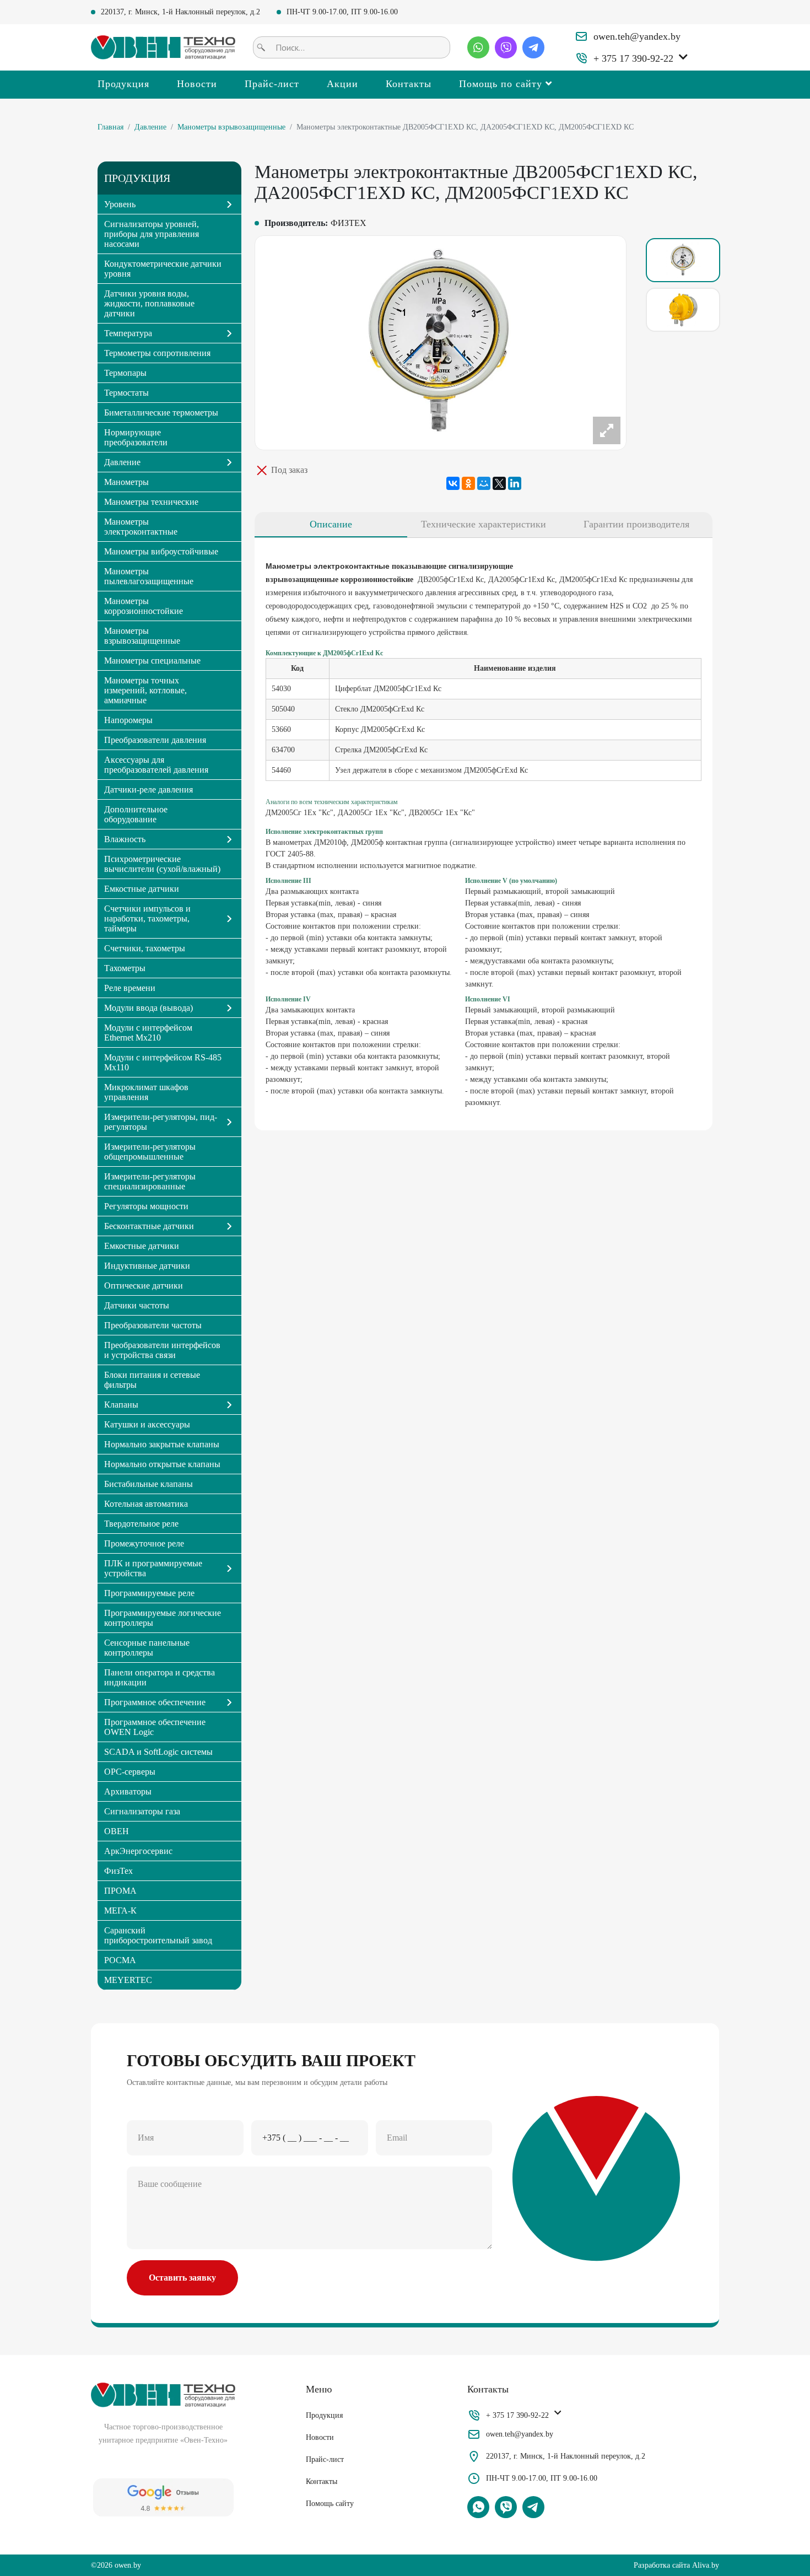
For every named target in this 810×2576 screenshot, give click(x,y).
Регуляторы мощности (146, 1206)
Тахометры (125, 968)
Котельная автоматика (146, 1504)
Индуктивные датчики (147, 1266)
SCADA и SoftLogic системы (158, 1752)
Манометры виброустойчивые (161, 551)
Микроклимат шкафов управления (146, 1092)
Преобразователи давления (155, 740)
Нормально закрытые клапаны (162, 1444)
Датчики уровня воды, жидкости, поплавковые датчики (149, 303)
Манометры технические (151, 502)
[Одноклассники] (468, 483)
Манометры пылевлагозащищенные (149, 576)
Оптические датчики (144, 1286)
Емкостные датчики (142, 889)
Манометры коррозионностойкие (144, 606)
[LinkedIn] (515, 483)
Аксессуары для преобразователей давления (156, 765)
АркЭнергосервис (138, 1851)
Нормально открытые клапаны (162, 1464)
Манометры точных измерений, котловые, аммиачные (145, 690)
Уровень (120, 204)
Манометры (126, 482)
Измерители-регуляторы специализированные (150, 1181)
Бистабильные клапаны (148, 1484)
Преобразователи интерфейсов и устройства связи (162, 1350)
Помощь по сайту (501, 84)
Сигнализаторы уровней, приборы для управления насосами (152, 234)
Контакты (409, 84)
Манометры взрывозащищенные (231, 127)
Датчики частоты (137, 1305)
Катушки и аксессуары (147, 1424)
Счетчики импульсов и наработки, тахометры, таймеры (147, 918)
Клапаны (121, 1405)
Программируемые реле (149, 1593)
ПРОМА (120, 1891)
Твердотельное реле (141, 1524)
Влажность (125, 839)
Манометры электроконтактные (141, 527)
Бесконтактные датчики (149, 1226)
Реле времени (130, 988)
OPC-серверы (130, 1772)
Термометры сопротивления (157, 353)
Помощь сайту (330, 2504)
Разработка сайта (662, 2565)
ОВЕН (117, 1831)
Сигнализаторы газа (142, 1811)
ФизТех (118, 1871)
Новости (197, 84)
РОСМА (120, 1960)
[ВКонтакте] (453, 483)
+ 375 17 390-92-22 (633, 58)
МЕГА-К (120, 1911)
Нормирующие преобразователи (136, 437)
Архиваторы (128, 1791)
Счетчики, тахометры (145, 948)
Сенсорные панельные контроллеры (147, 1648)
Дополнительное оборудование (136, 814)
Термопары (125, 373)
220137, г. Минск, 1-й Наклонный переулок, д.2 (180, 12)
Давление (150, 127)
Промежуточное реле (144, 1543)
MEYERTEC (128, 1980)
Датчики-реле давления (148, 789)
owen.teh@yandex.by (637, 36)
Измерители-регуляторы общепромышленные (150, 1152)
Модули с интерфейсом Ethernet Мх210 (148, 1033)
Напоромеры (128, 720)
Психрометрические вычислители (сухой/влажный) (162, 864)
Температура (128, 333)
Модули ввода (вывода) (148, 1008)
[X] (499, 483)
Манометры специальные (152, 661)
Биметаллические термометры (161, 413)
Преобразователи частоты (153, 1325)
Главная (110, 127)
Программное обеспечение (155, 1702)
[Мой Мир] (484, 483)
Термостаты (126, 393)
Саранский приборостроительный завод (158, 1935)
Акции (342, 84)
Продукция (123, 84)
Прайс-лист (272, 84)
